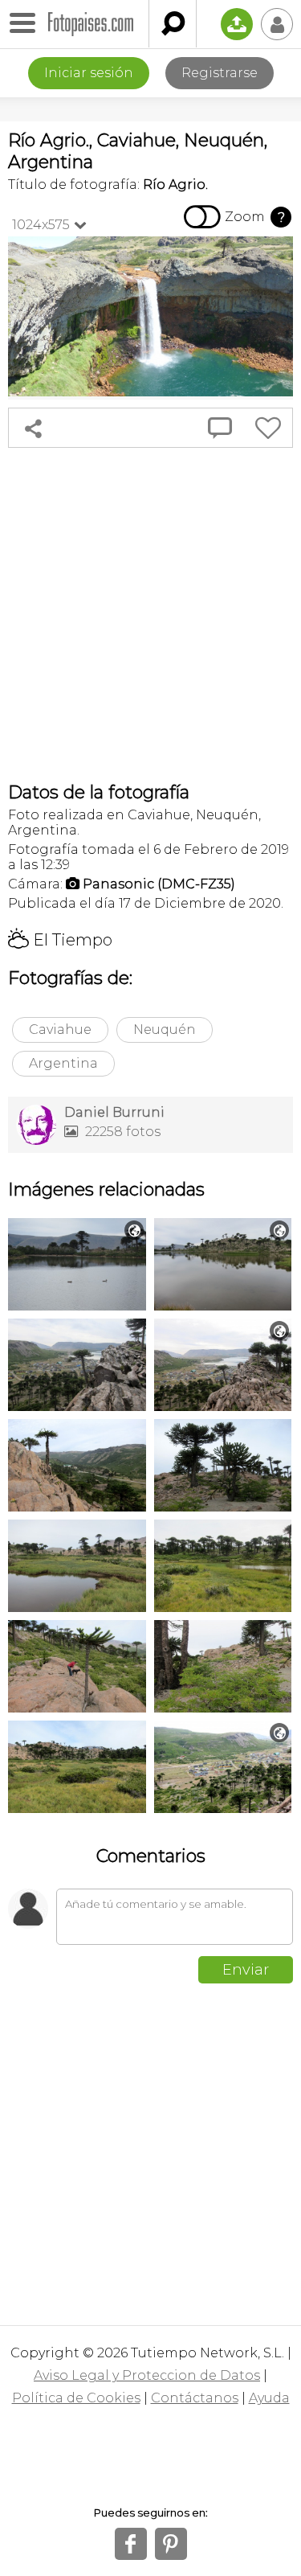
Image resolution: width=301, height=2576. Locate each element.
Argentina (63, 1063)
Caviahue (60, 1030)
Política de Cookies (76, 2398)
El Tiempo (60, 940)
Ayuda (269, 2398)
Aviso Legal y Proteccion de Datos (147, 2375)
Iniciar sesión (89, 73)
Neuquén (165, 1030)
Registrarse (220, 73)
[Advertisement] (150, 615)
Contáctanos (195, 2398)
